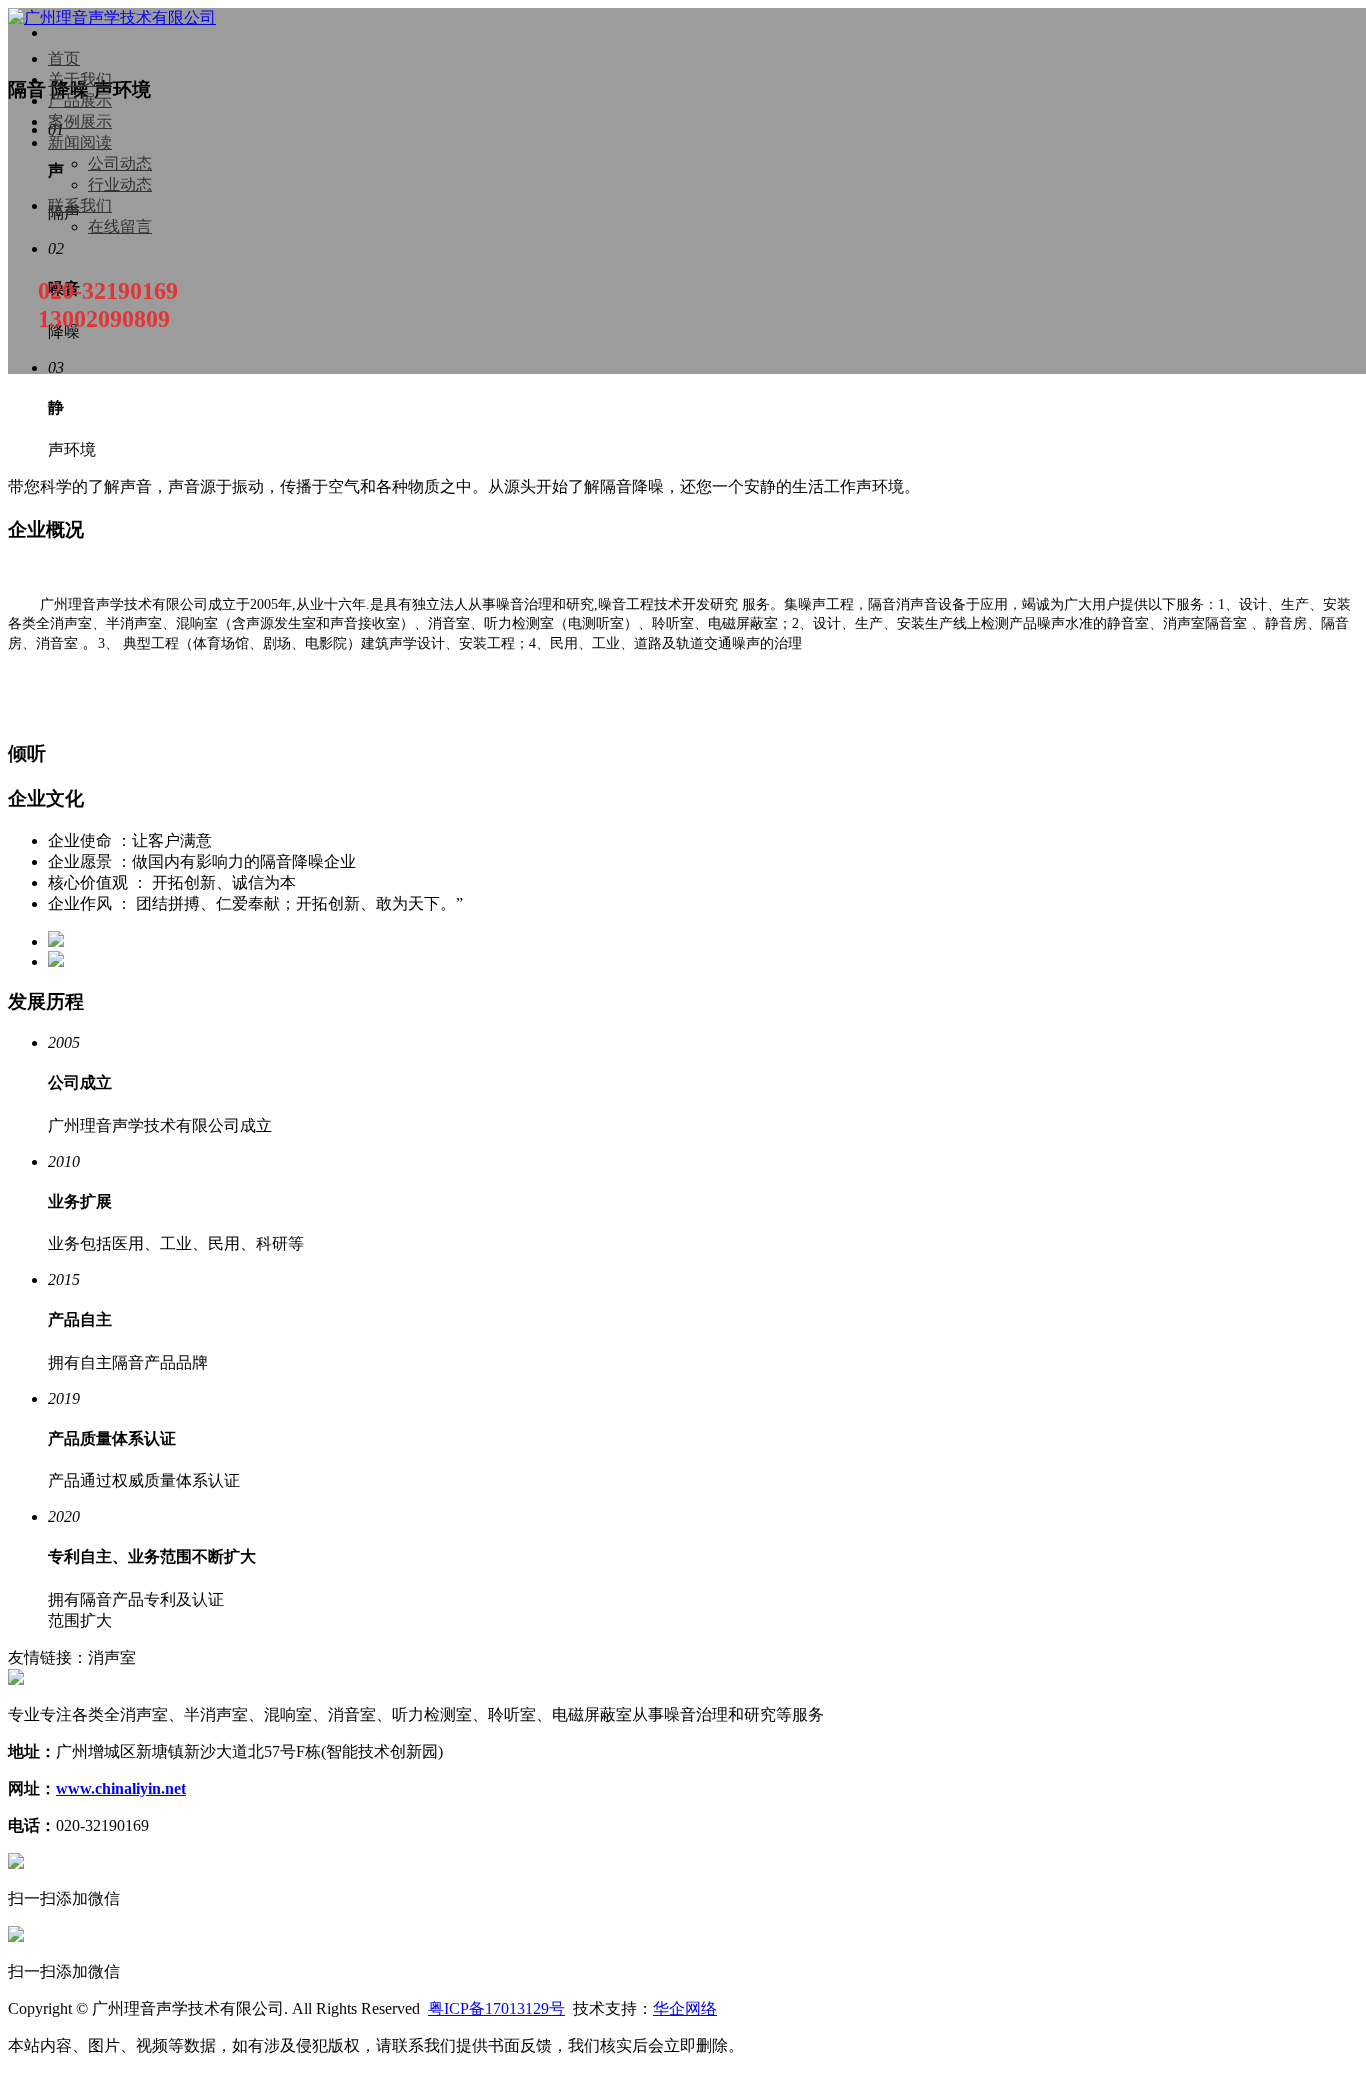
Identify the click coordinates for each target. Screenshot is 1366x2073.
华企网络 (685, 2008)
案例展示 (80, 121)
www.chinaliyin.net (121, 1788)
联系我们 (80, 205)
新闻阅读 (80, 142)
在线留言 (120, 226)
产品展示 (80, 100)
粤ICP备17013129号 (496, 2008)
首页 (64, 58)
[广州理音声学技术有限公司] (112, 17)
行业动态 (120, 184)
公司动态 (120, 163)
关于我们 (80, 79)
